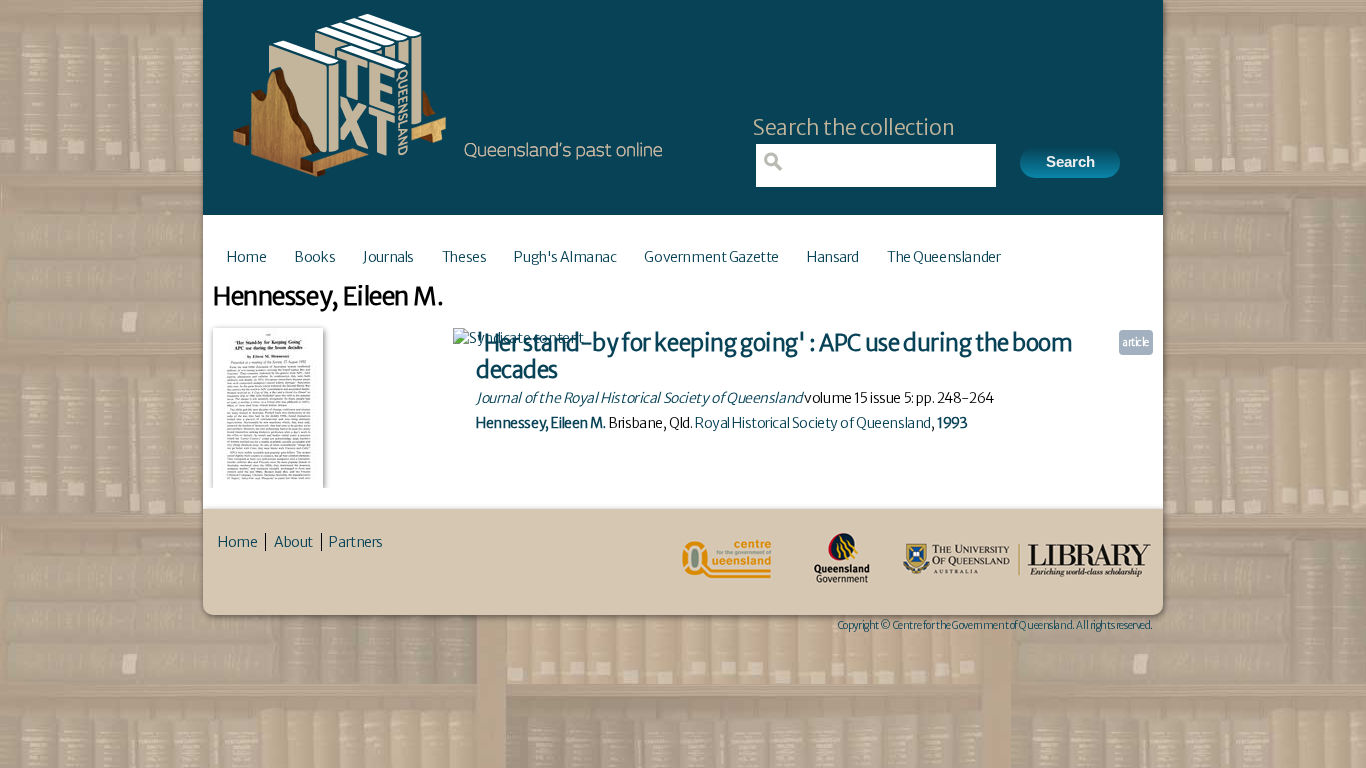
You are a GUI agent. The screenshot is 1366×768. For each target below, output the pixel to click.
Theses (464, 257)
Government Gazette (711, 257)
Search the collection (853, 127)
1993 (952, 423)
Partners (356, 542)
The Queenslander (943, 257)
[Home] (443, 183)
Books (314, 257)
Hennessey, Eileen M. (541, 423)
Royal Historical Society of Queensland (813, 423)
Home (246, 257)
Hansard (833, 257)
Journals (388, 257)
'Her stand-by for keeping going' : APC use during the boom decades (774, 356)
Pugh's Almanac (565, 257)
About (293, 542)
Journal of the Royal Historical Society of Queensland (639, 398)
